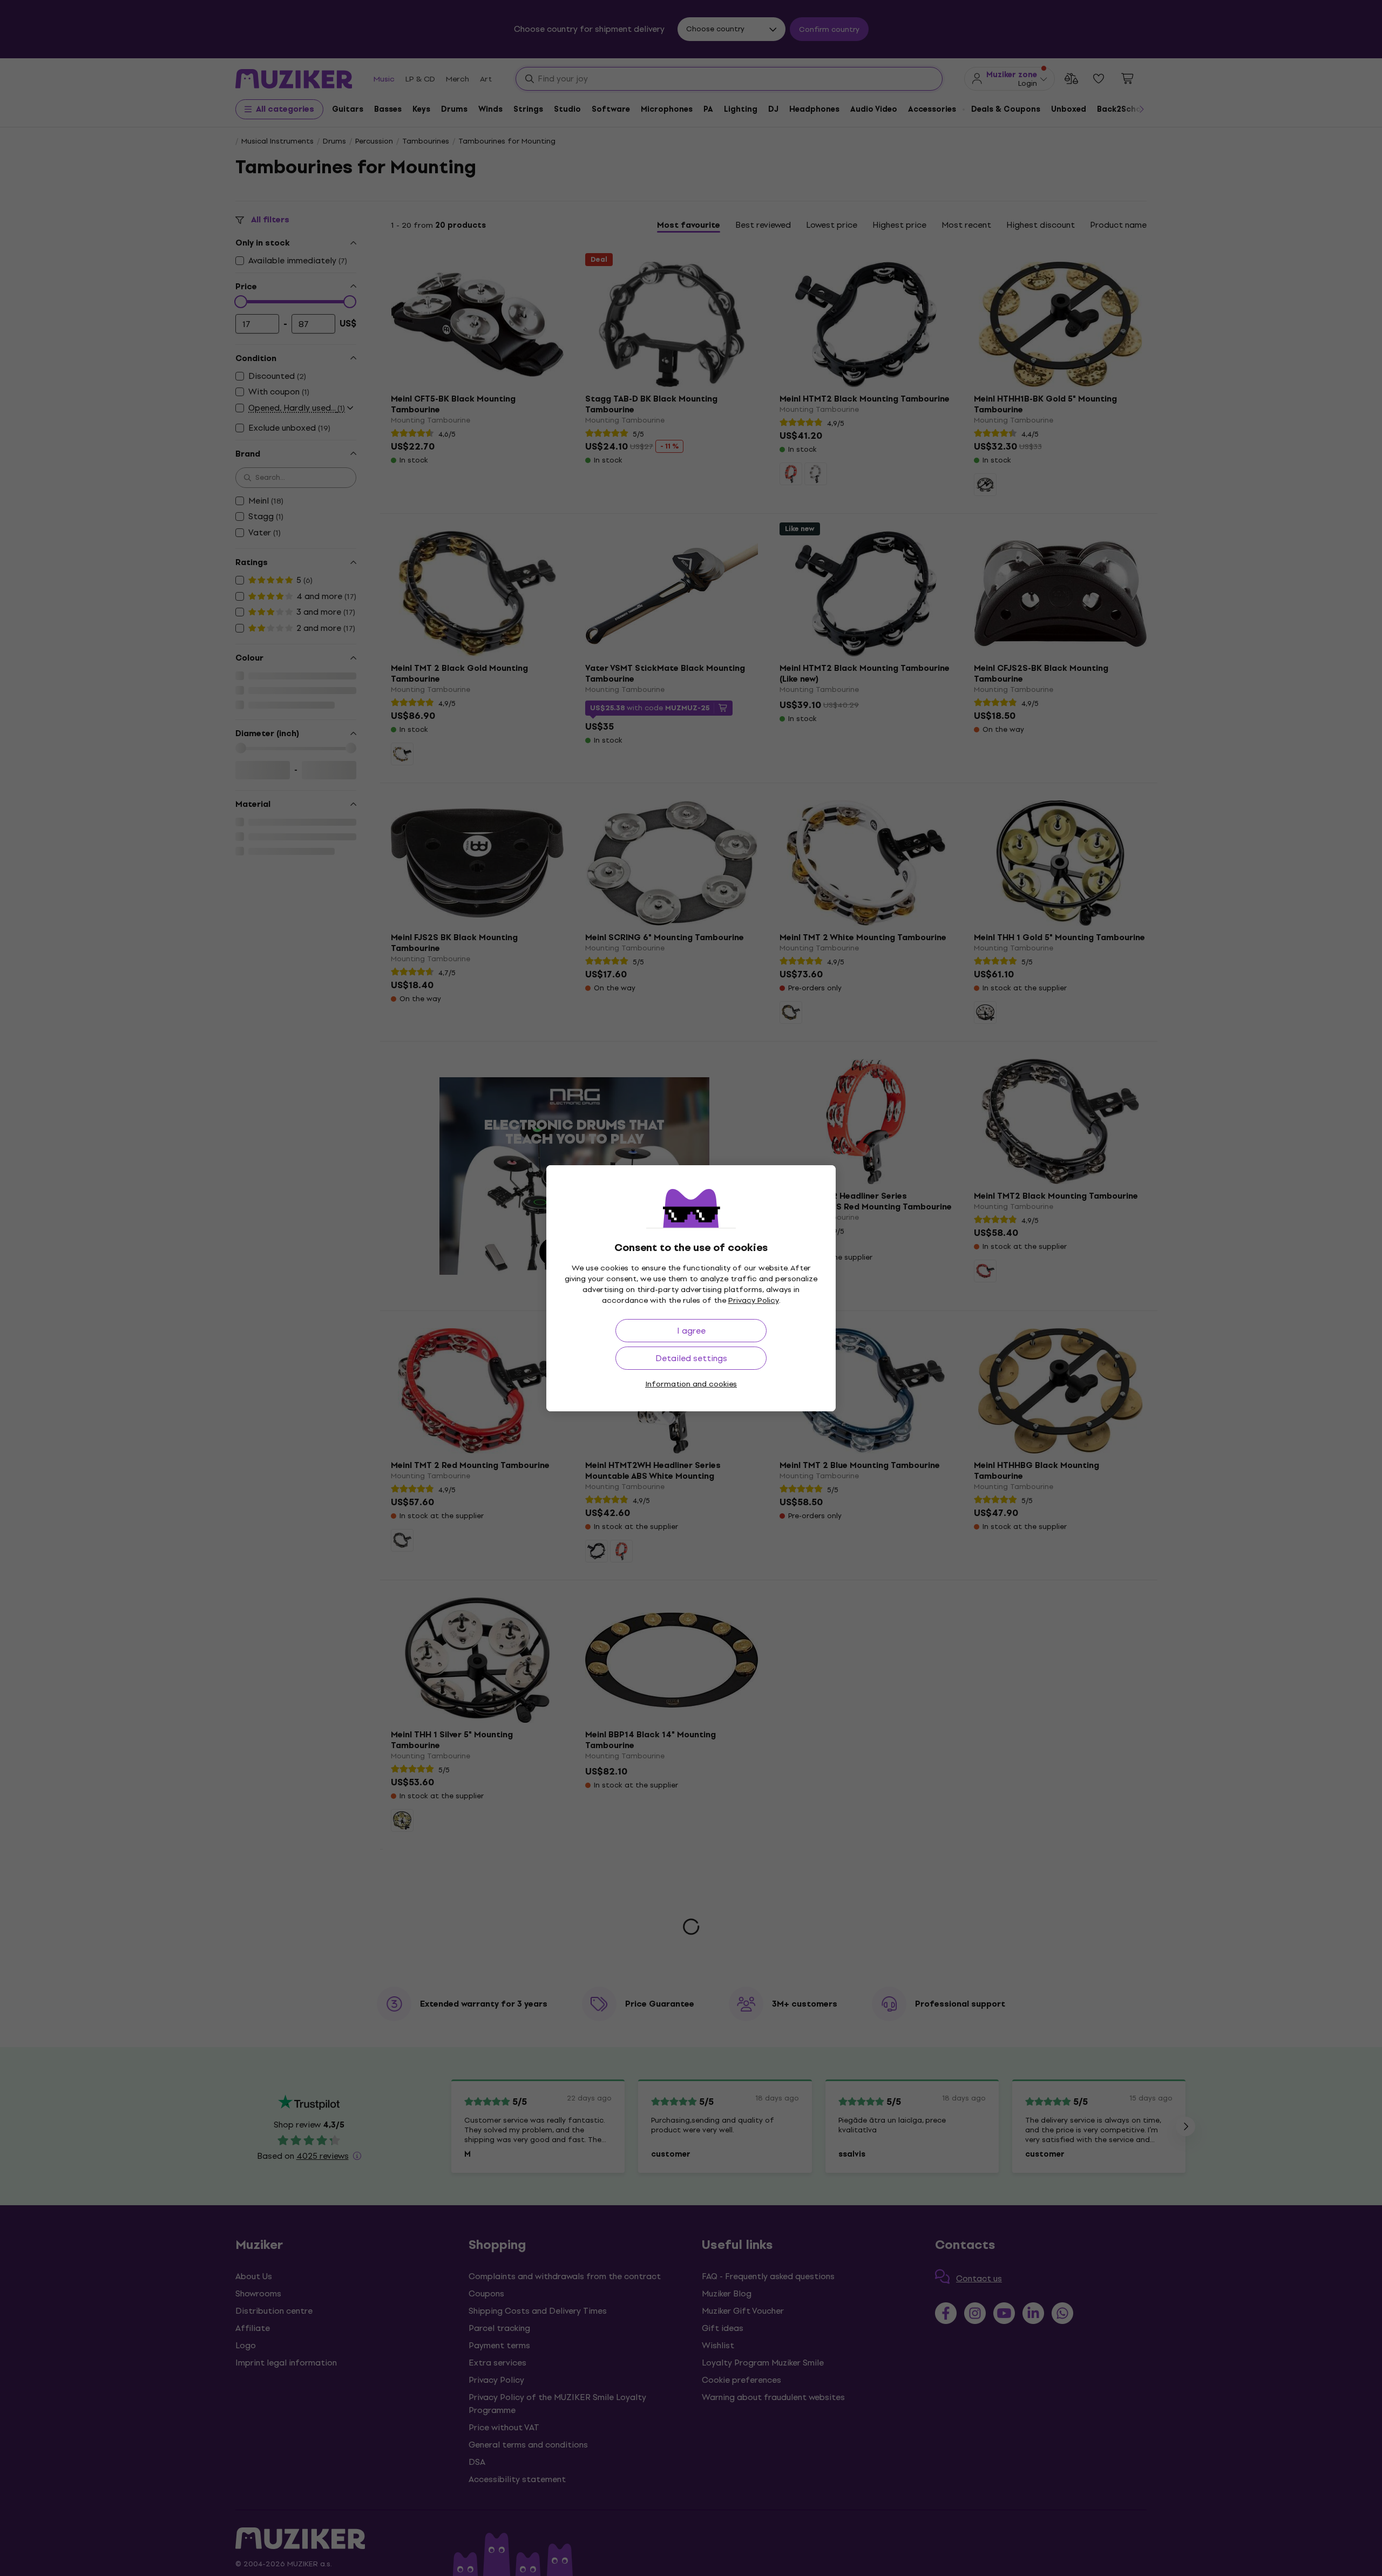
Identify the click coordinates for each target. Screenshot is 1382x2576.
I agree (691, 1331)
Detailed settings (691, 1358)
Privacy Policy (754, 1300)
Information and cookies (691, 1384)
